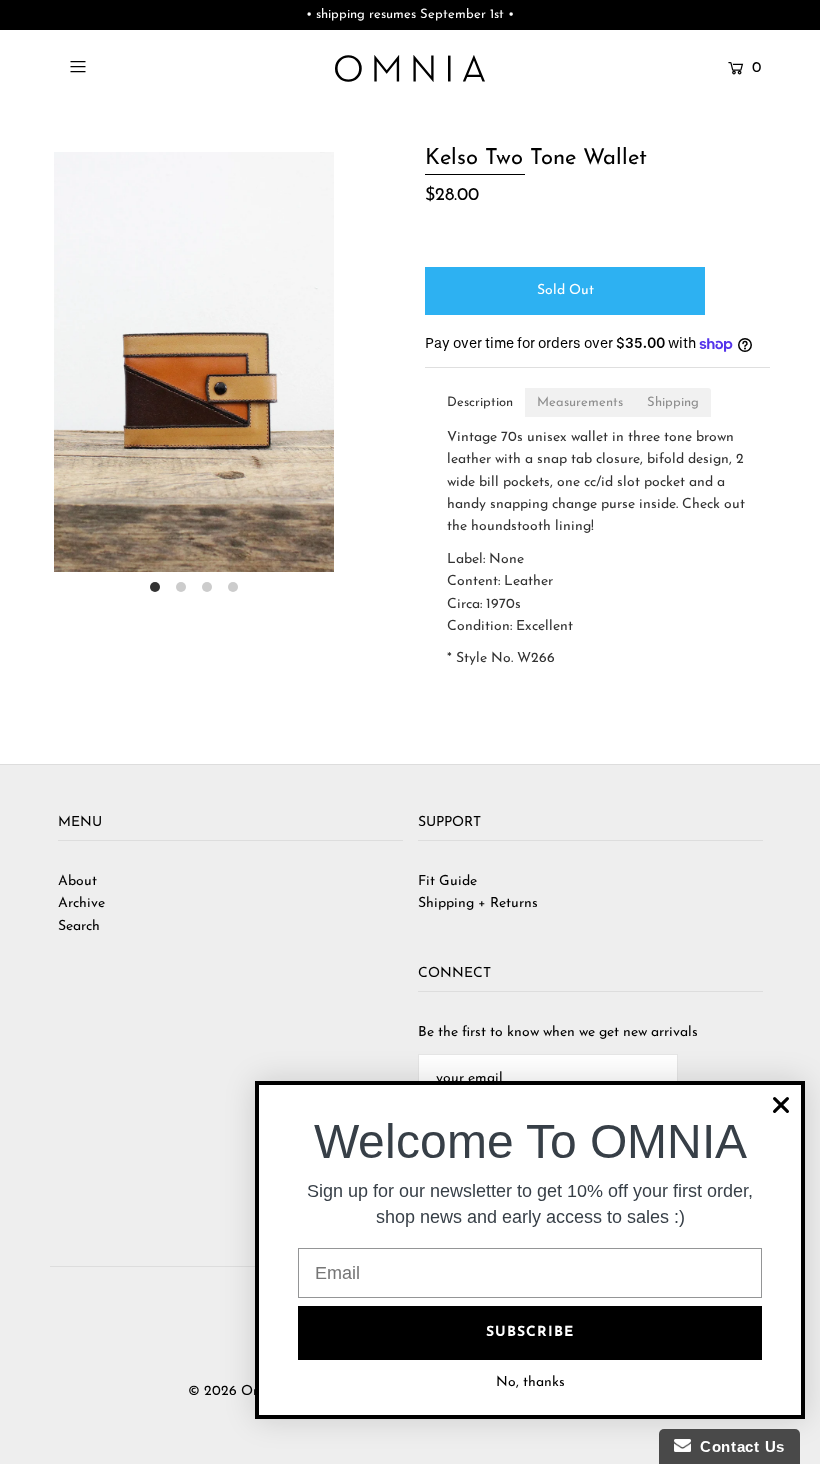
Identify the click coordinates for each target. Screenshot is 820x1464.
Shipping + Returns (478, 903)
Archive (81, 903)
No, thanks (530, 1382)
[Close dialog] (781, 1105)
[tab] (480, 402)
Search (79, 926)
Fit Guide (447, 881)
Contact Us (738, 1446)
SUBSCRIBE (530, 1332)
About (77, 881)
